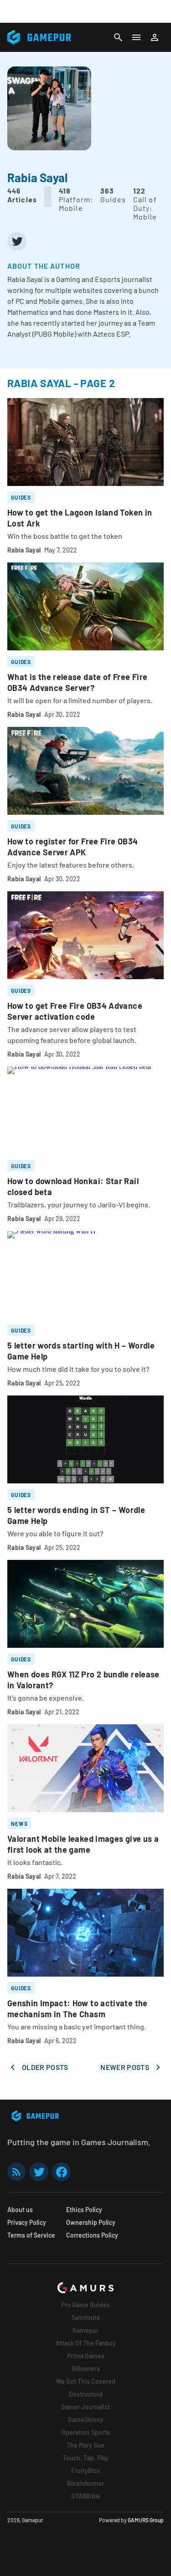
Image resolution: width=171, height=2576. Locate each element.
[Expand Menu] (136, 37)
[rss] (16, 2172)
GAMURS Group (146, 2520)
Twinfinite (86, 2318)
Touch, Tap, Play (86, 2458)
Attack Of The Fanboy (86, 2343)
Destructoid (86, 2394)
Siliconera (86, 2369)
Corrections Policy (92, 2235)
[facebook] (61, 2172)
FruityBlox (86, 2471)
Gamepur (85, 2330)
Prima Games (86, 2356)
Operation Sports (86, 2432)
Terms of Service (31, 2235)
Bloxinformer (85, 2483)
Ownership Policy (91, 2222)
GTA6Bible (86, 2496)
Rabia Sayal (24, 550)
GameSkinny (86, 2420)
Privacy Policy (27, 2222)
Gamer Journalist (85, 2407)
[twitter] (17, 241)
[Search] (118, 37)
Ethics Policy (84, 2210)
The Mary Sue (85, 2445)
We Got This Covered (86, 2381)
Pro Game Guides (85, 2305)
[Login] (155, 37)
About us (20, 2210)
